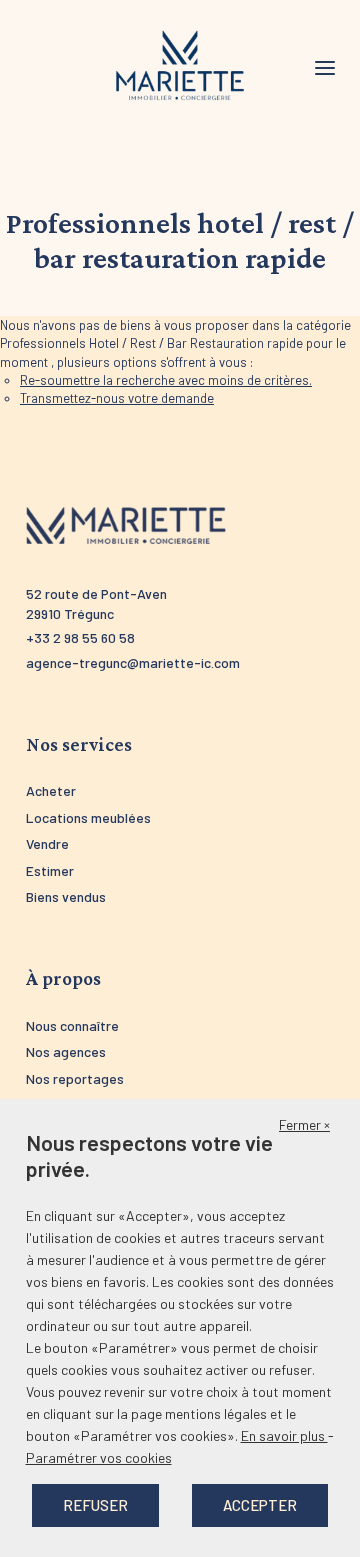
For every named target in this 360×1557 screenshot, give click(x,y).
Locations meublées (88, 817)
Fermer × (304, 1124)
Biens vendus (66, 896)
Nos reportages (75, 1078)
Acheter (51, 790)
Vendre (47, 843)
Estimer (50, 870)
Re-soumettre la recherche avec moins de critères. (166, 380)
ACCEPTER (260, 1505)
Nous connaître (72, 1025)
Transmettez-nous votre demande (117, 398)
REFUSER (95, 1505)
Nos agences (66, 1051)
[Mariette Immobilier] (180, 66)
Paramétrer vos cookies (99, 1457)
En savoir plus (284, 1435)
